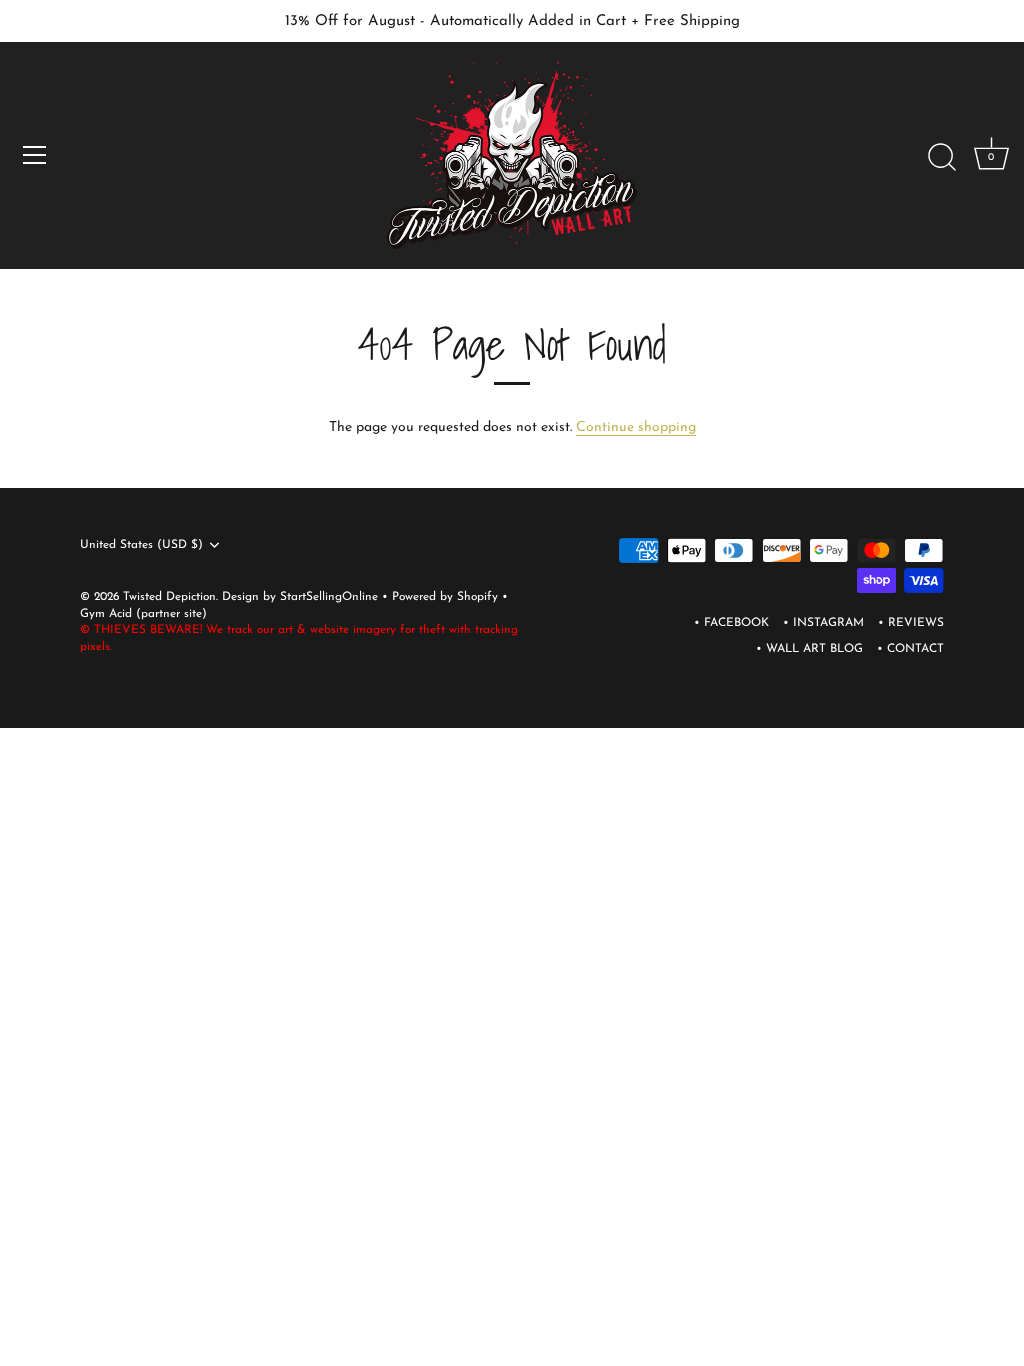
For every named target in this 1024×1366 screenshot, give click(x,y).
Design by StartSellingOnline (302, 597)
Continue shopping (636, 427)
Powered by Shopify (447, 597)
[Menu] (35, 155)
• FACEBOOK (731, 623)
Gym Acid (106, 614)
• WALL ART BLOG (809, 649)
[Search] (942, 158)
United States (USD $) (141, 545)
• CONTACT (910, 649)
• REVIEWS (911, 623)
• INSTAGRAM (823, 623)
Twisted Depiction (169, 597)
